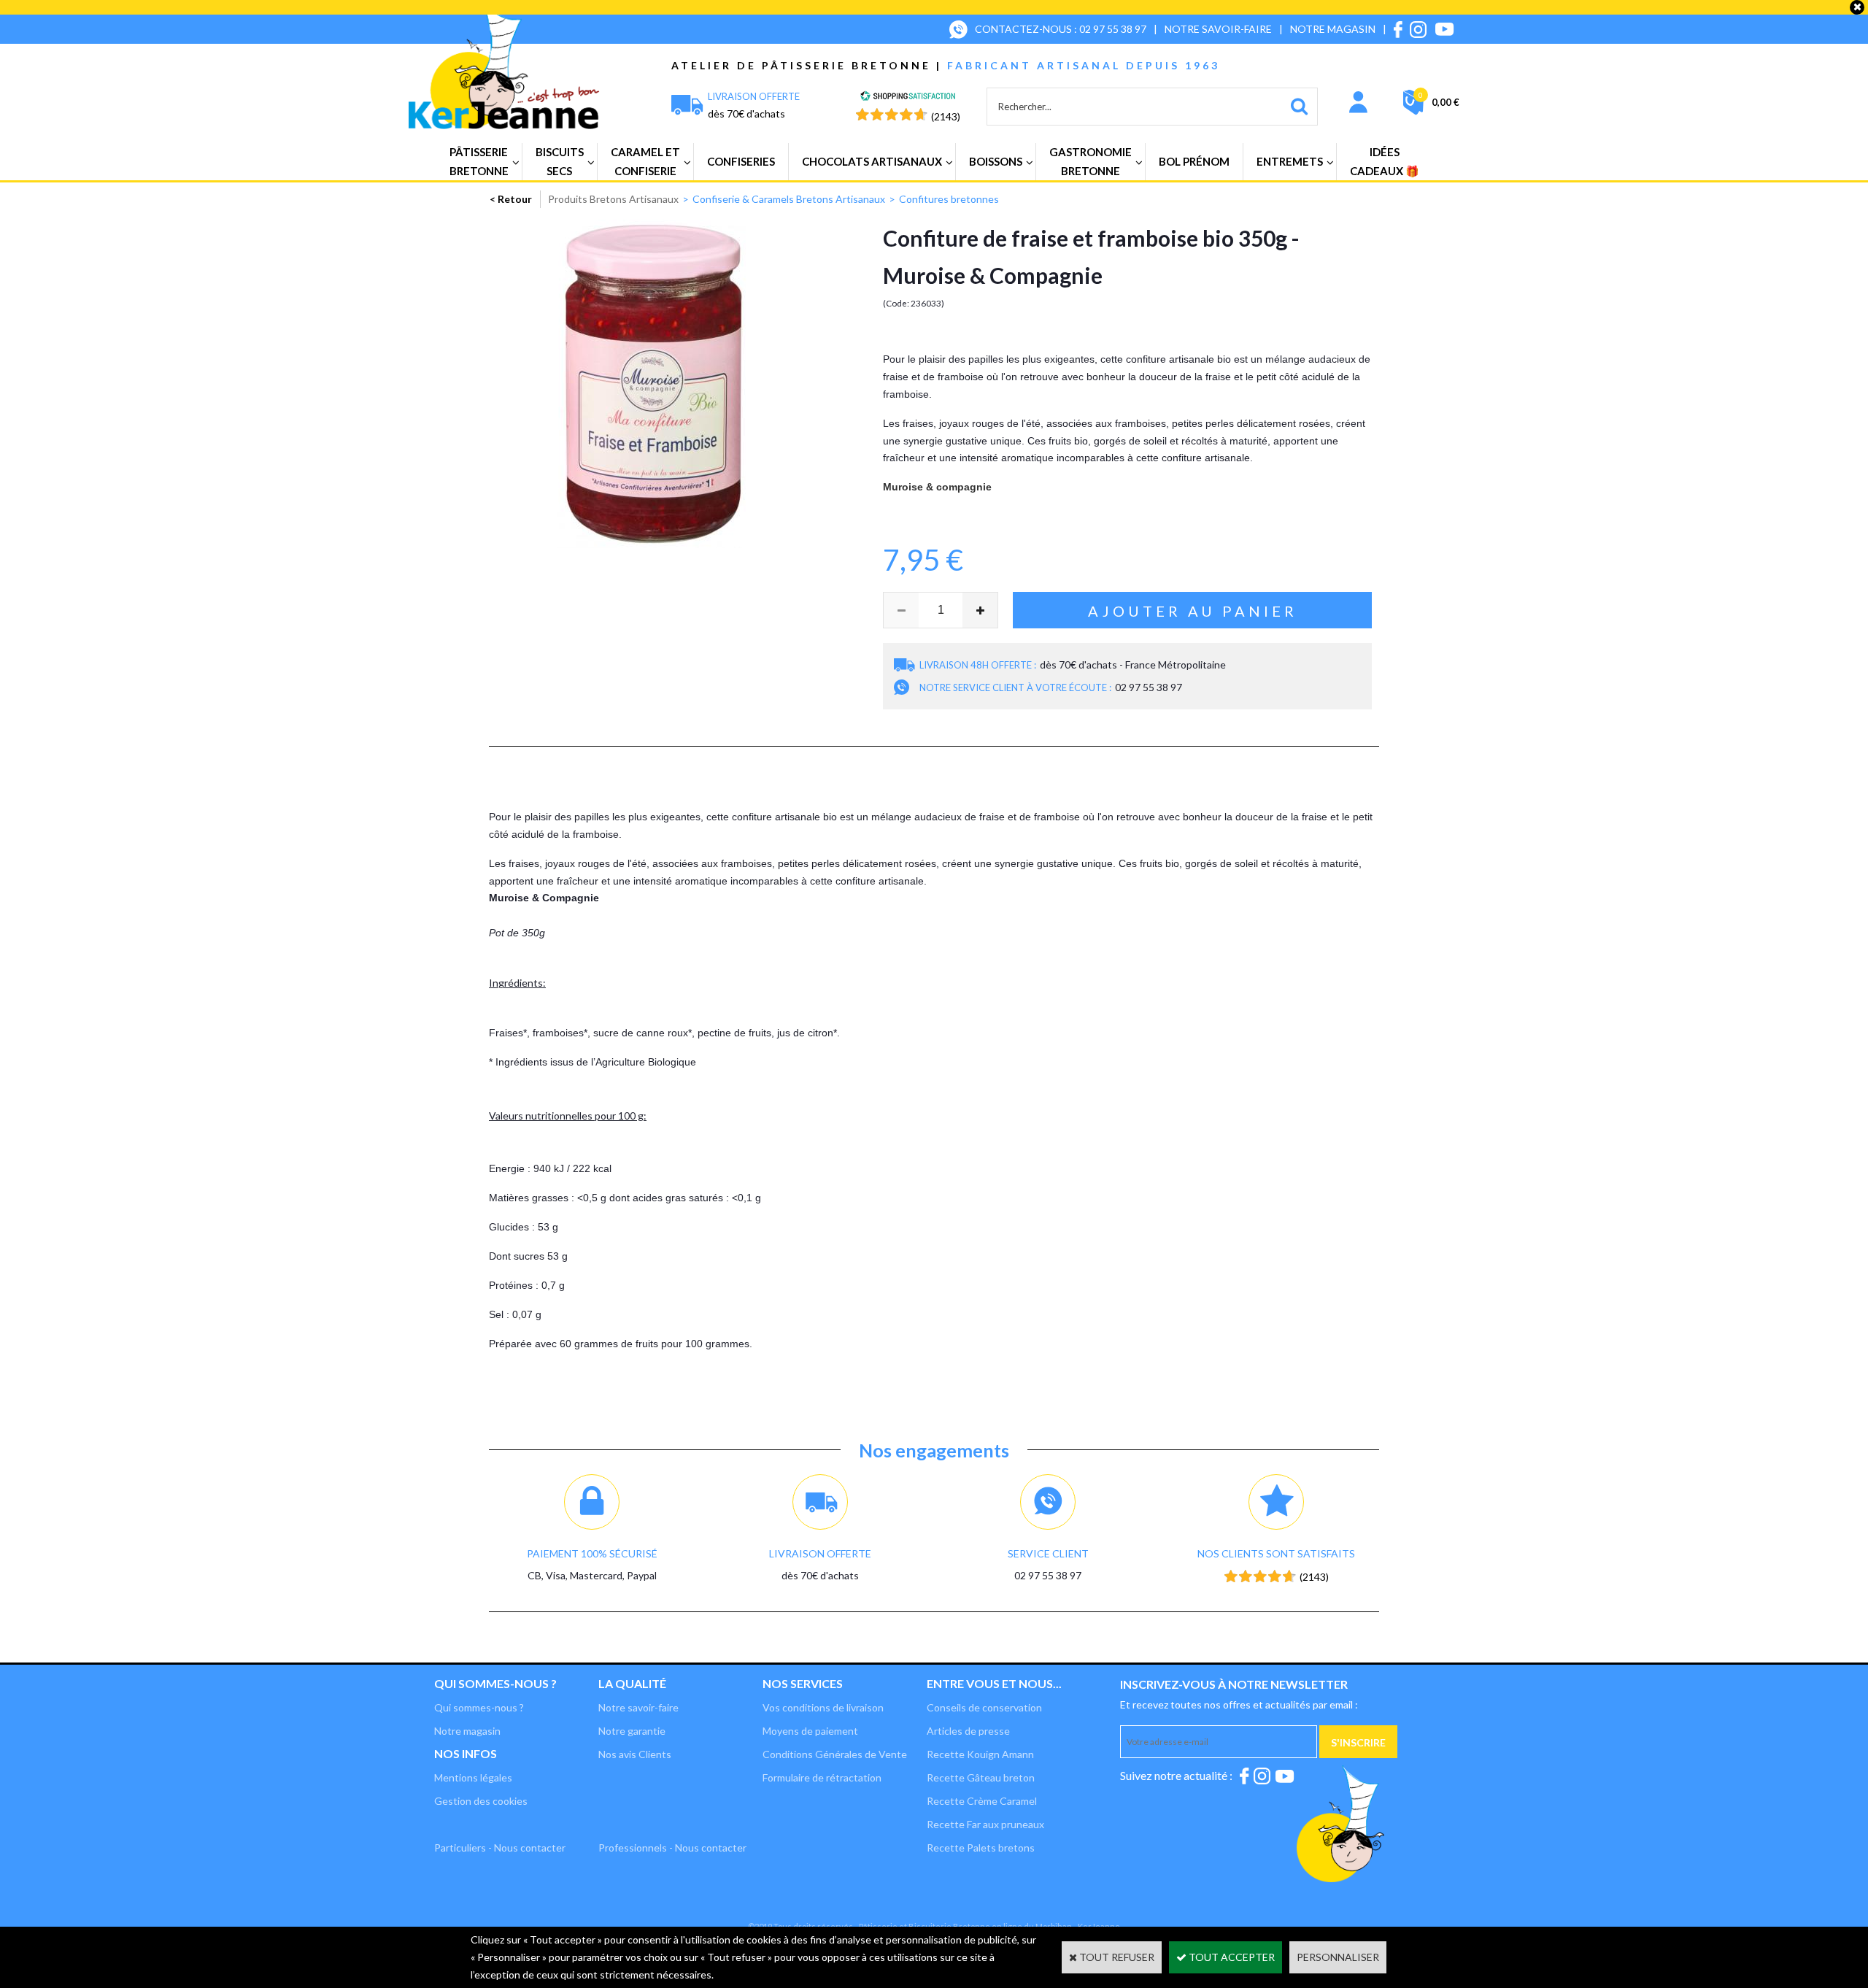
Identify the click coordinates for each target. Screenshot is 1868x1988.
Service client (1048, 1553)
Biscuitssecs (560, 161)
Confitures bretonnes (949, 199)
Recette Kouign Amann (980, 1754)
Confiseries (741, 161)
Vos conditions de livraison (823, 1707)
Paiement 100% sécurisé (592, 1553)
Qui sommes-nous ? (495, 1683)
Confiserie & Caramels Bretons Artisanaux (789, 199)
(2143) (946, 116)
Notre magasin (467, 1731)
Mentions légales (473, 1777)
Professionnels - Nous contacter (672, 1848)
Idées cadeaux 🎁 (1385, 161)
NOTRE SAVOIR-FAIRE (1218, 29)
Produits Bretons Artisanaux (613, 199)
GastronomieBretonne (1091, 161)
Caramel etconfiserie (645, 161)
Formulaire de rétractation (822, 1777)
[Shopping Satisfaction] (908, 97)
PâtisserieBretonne (479, 161)
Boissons (996, 161)
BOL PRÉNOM (1194, 161)
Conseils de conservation (984, 1707)
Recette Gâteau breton (981, 1777)
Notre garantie (632, 1731)
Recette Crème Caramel (982, 1801)
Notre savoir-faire (638, 1707)
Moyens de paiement (810, 1731)
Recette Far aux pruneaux (985, 1824)
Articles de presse (968, 1731)
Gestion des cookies (481, 1801)
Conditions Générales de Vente (835, 1754)
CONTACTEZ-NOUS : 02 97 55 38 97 (1061, 29)
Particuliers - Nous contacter (500, 1848)
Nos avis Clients (635, 1754)
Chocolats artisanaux (872, 161)
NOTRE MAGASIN (1333, 29)
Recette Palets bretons (981, 1848)
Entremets (1290, 161)
